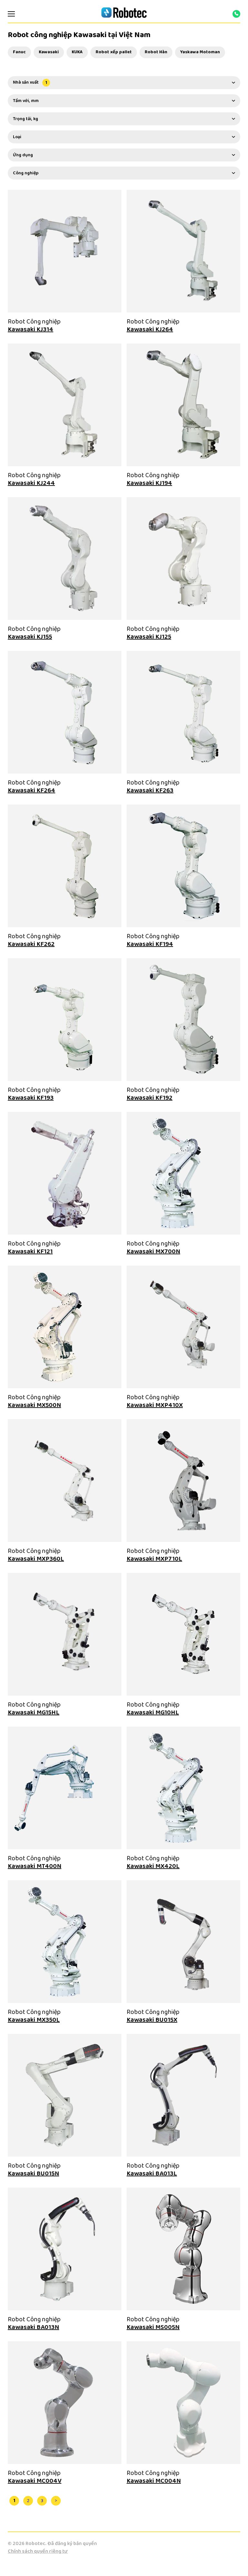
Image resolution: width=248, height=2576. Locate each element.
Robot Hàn (156, 52)
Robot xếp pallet (114, 52)
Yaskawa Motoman (200, 52)
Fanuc (19, 52)
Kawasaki (49, 52)
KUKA (77, 52)
